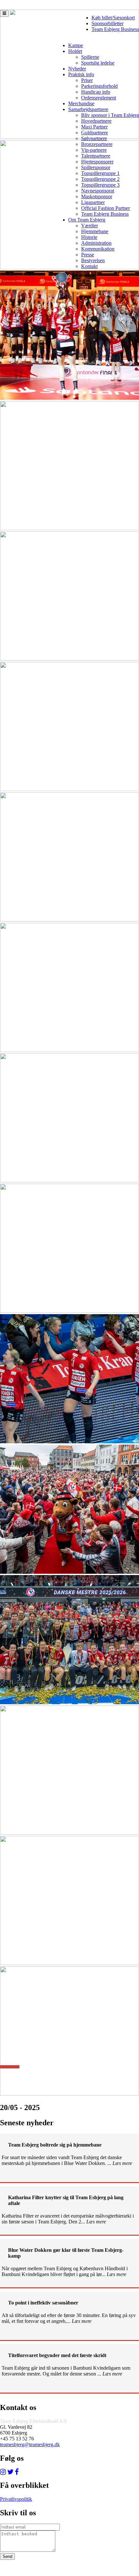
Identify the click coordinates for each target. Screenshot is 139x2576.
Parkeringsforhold (99, 86)
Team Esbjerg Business (115, 29)
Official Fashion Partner (106, 208)
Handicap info (96, 92)
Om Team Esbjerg (87, 220)
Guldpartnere (95, 133)
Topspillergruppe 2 (100, 179)
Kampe (76, 45)
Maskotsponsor (97, 196)
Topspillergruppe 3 (100, 185)
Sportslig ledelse (98, 63)
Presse (88, 255)
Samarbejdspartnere (88, 109)
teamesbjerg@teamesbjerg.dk (30, 2444)
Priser (87, 80)
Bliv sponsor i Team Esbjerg (110, 115)
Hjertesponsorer (97, 162)
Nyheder (77, 69)
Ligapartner (93, 202)
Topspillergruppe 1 (100, 173)
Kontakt (89, 266)
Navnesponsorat (98, 191)
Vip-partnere (94, 150)
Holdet (75, 51)
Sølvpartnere (94, 138)
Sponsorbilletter (107, 23)
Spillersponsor (96, 167)
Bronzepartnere (97, 144)
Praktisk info (81, 74)
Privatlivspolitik (16, 2499)
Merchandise (81, 103)
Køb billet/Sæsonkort (113, 18)
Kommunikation (98, 249)
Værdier (90, 226)
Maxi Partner (94, 127)
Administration (96, 243)
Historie (89, 237)
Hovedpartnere (96, 121)
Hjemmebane (95, 231)
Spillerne (90, 57)
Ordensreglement (99, 98)
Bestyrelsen (93, 260)
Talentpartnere (96, 156)
